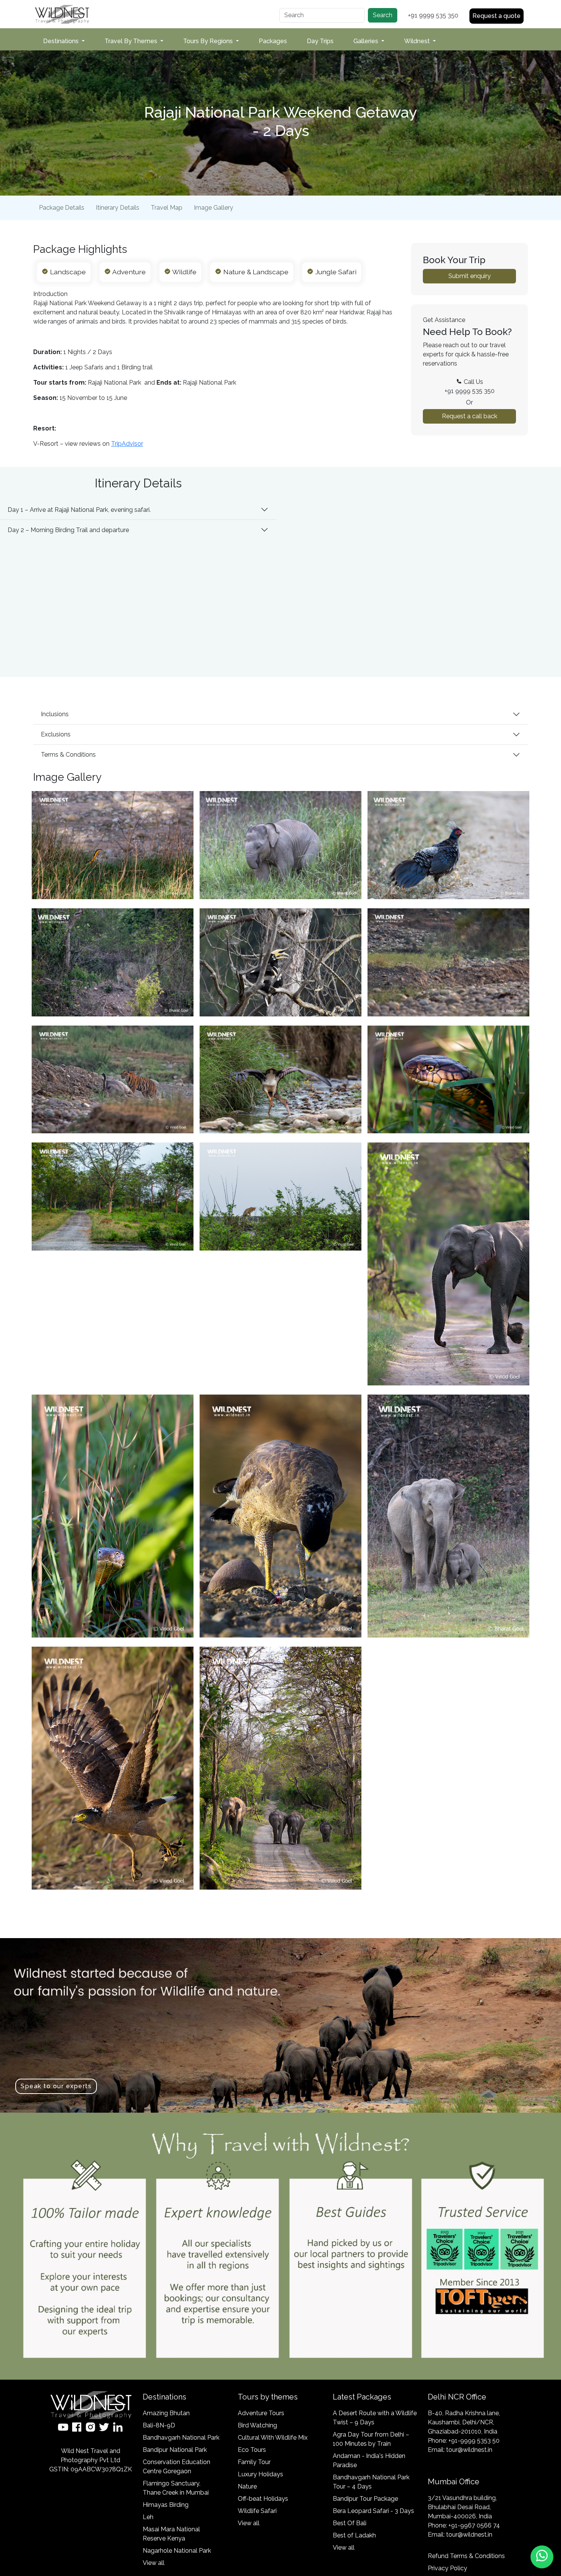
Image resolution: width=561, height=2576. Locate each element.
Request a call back (470, 416)
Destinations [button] (62, 41)
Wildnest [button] (418, 41)
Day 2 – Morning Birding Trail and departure (68, 530)
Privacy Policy (447, 2568)
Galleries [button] (367, 41)
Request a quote (497, 16)
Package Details (62, 208)
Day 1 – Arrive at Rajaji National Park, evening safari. (79, 510)
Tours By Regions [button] (209, 41)
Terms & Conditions (68, 755)
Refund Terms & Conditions (466, 2556)
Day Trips (320, 41)
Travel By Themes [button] (132, 41)
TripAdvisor (127, 444)
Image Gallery (214, 208)
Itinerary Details (118, 208)
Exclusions (56, 734)
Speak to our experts (56, 2086)
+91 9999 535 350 (433, 15)
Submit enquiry (470, 276)
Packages (273, 41)
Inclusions (55, 714)
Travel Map (167, 208)
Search (383, 15)
